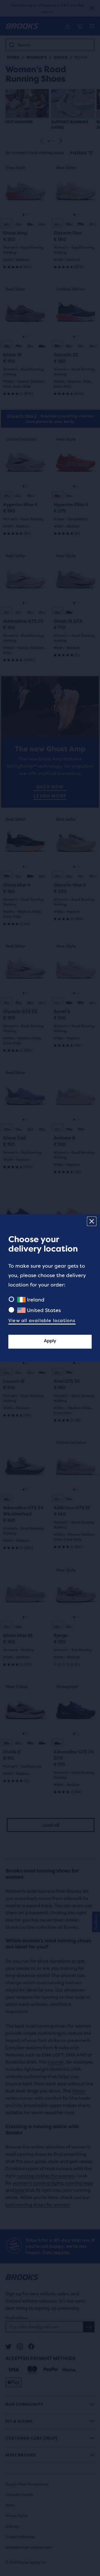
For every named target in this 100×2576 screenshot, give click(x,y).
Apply (50, 1341)
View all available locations (42, 1320)
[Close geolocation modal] (92, 1221)
